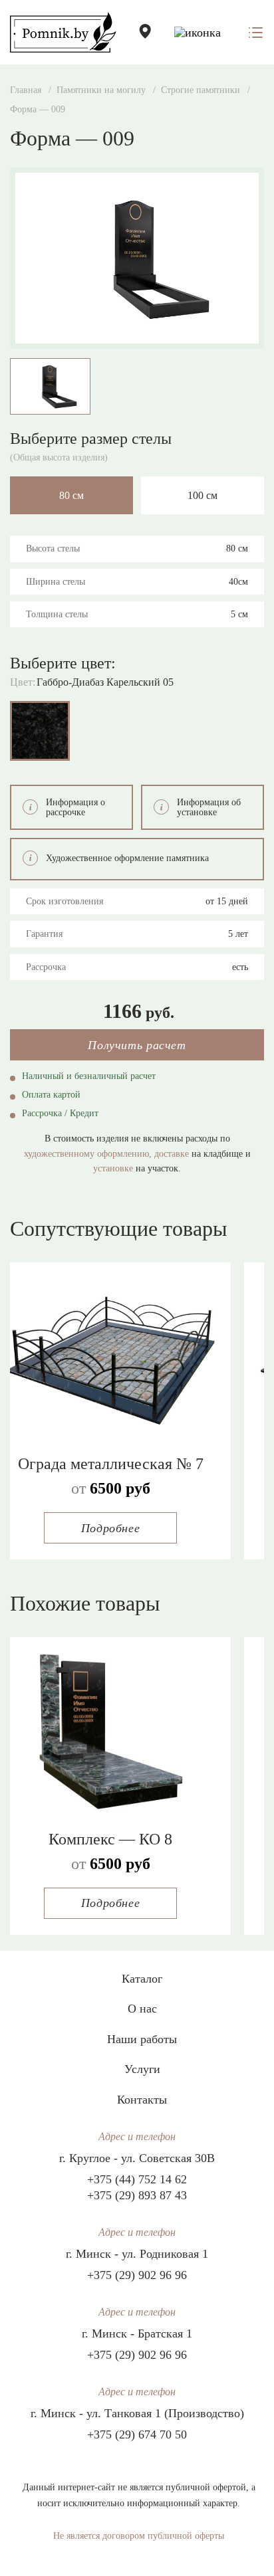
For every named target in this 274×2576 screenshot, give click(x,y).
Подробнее (111, 1528)
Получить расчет (137, 1045)
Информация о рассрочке (75, 807)
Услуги (142, 2069)
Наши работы (142, 2039)
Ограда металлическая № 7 (111, 1464)
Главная (26, 90)
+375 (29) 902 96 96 (137, 2275)
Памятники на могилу (101, 90)
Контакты (142, 2100)
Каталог (142, 1979)
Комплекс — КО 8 (110, 1839)
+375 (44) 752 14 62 (137, 2179)
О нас (142, 2009)
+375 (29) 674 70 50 (137, 2434)
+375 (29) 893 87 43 (137, 2195)
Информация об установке (209, 807)
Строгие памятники (201, 90)
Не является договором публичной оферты (139, 2536)
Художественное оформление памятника (127, 858)
